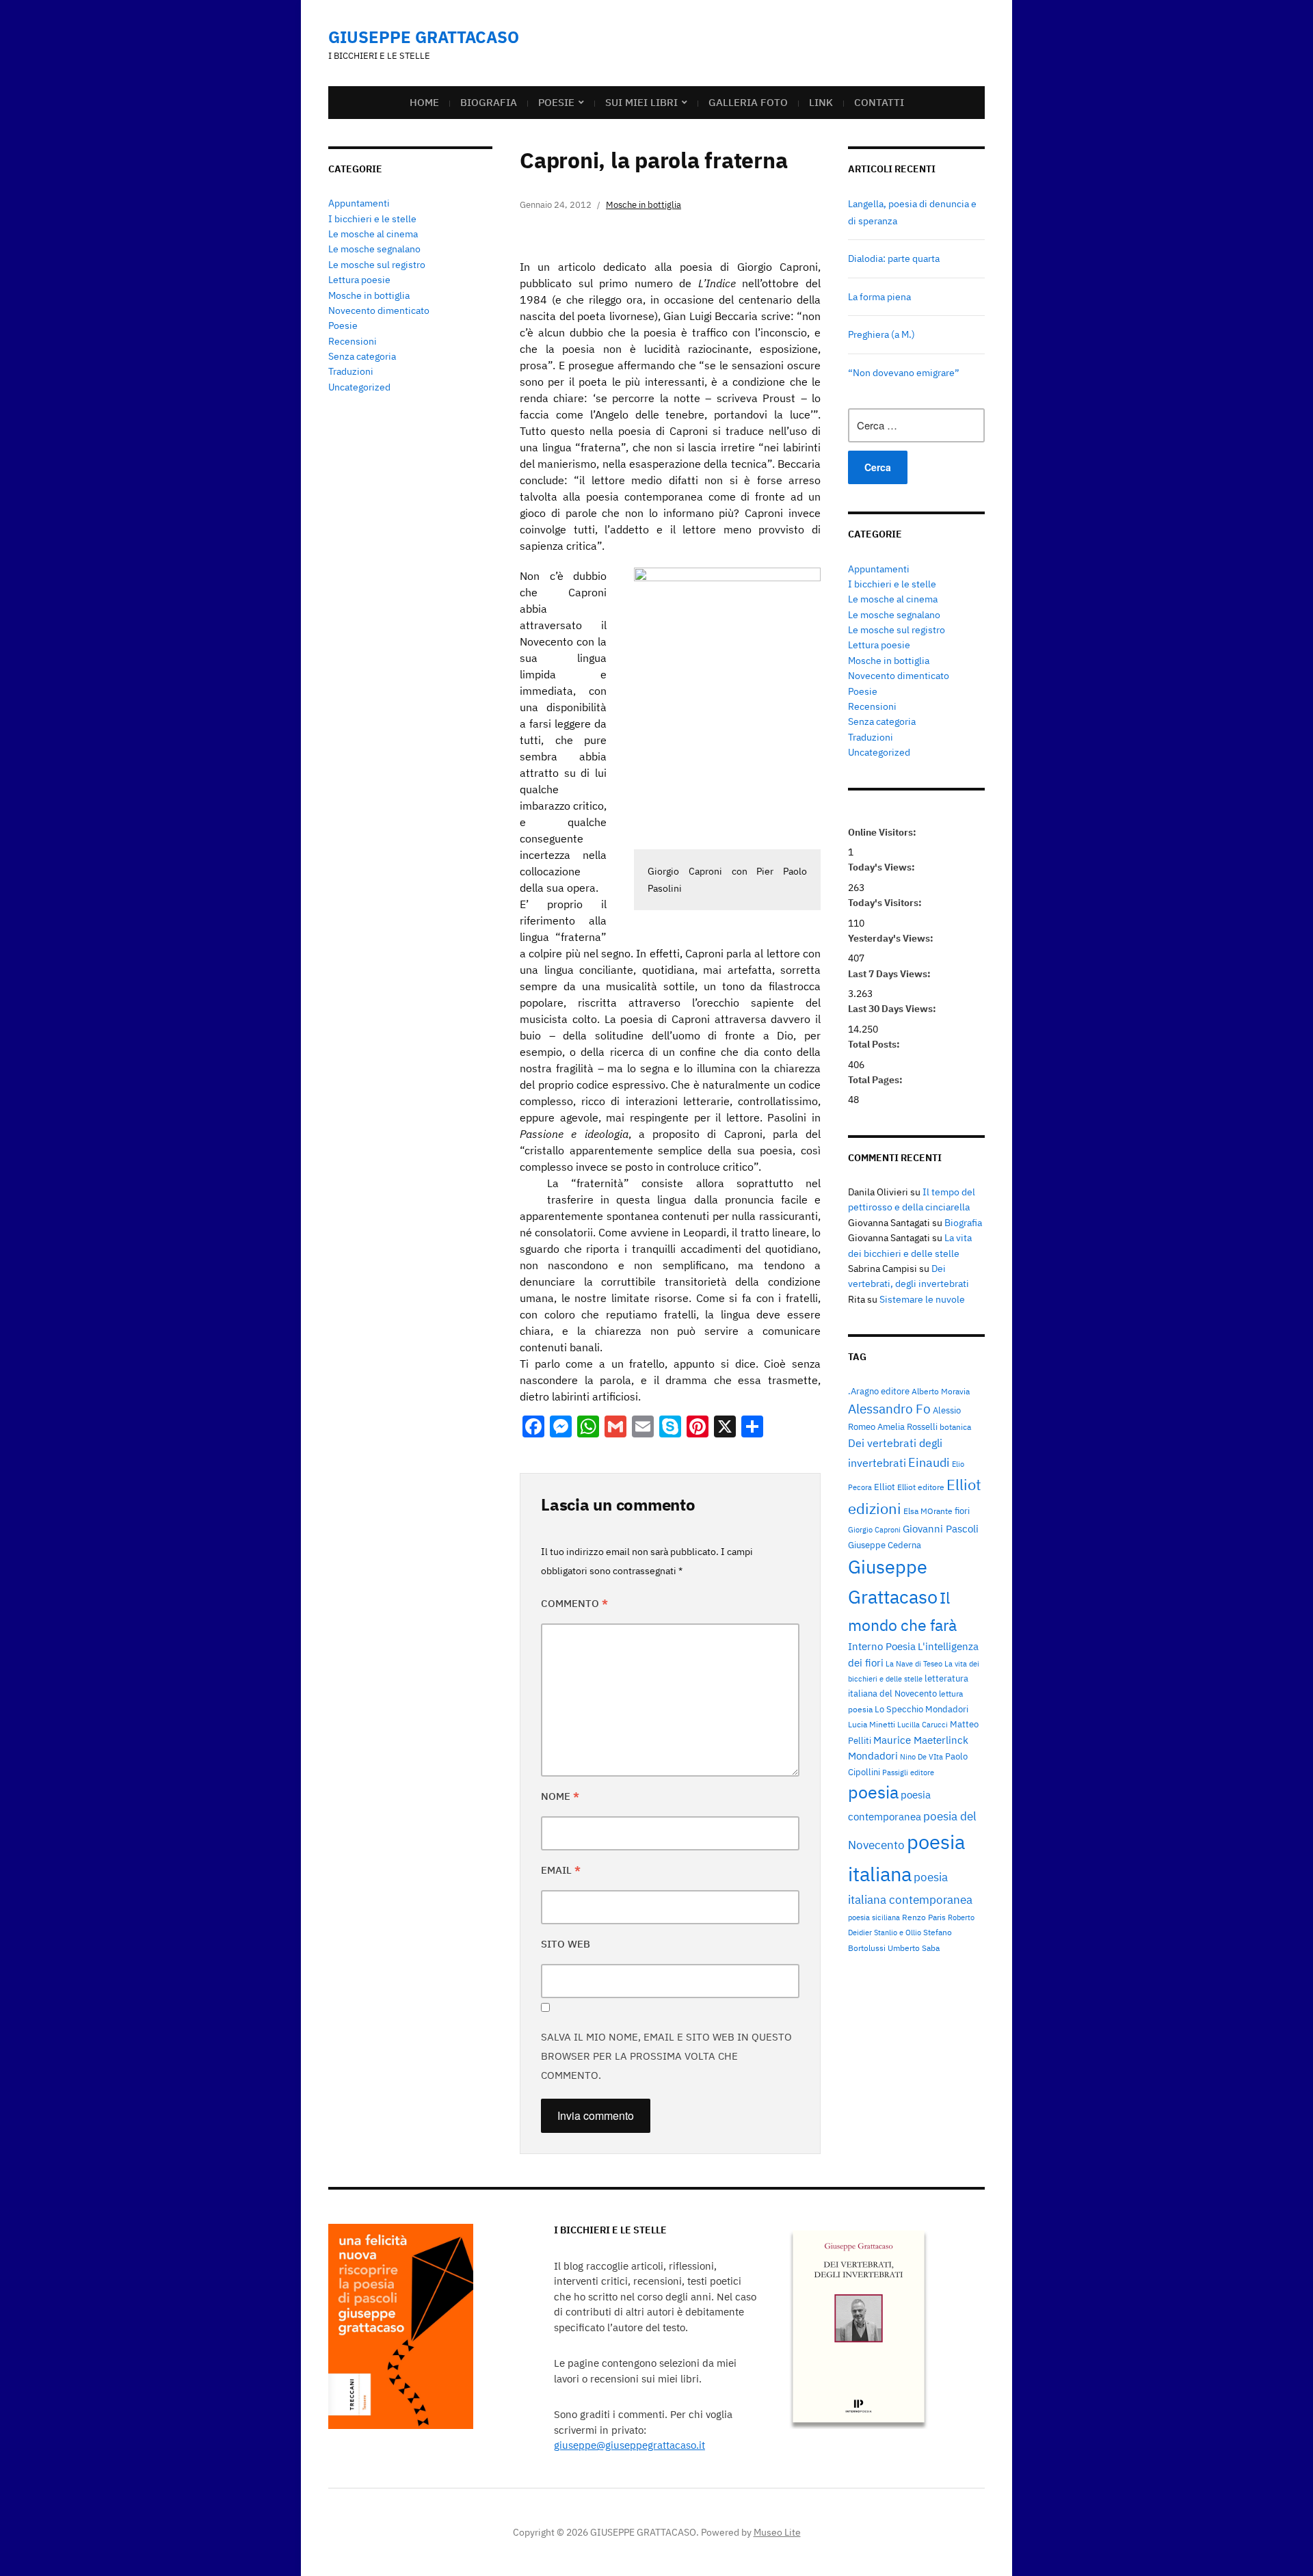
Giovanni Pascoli (941, 1529)
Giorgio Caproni (874, 1530)
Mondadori (873, 1756)
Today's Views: (883, 867)
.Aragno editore (879, 1391)
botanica (955, 1426)
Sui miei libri (641, 102)
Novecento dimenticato (379, 310)
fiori (962, 1511)
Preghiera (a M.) (881, 334)
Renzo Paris (924, 1917)
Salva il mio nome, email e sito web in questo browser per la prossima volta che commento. (666, 2056)
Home (424, 102)
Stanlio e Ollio (898, 1933)
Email (561, 1870)
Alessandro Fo (889, 1409)
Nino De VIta (921, 1757)
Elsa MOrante (928, 1511)
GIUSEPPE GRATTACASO (424, 37)
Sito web (566, 1944)
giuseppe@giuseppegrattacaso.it (629, 2445)
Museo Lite (777, 2532)
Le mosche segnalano (374, 249)
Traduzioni (351, 371)
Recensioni (353, 341)
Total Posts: (875, 1044)
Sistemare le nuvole (922, 1299)
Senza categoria (362, 356)
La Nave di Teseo (914, 1664)
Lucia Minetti (872, 1724)
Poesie (556, 102)
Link (821, 102)
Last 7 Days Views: (890, 974)
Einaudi (929, 1462)
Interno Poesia (882, 1646)
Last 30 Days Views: (893, 1009)
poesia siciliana (874, 1917)
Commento (574, 1603)
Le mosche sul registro (377, 265)
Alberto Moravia (941, 1391)
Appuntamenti (359, 203)
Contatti (879, 102)
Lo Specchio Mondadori (921, 1709)
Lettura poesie (359, 280)
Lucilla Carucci (923, 1725)
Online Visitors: (883, 832)
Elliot (885, 1487)
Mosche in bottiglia (369, 295)
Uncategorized (359, 387)
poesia (873, 1792)
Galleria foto (748, 102)
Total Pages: (876, 1080)
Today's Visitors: (886, 903)
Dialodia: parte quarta (894, 258)
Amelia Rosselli (907, 1426)
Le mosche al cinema (373, 234)
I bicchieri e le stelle (372, 219)
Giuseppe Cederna (885, 1545)
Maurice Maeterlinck (921, 1740)
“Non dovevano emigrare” (904, 373)
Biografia (489, 102)
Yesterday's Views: (892, 938)
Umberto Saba (914, 1948)
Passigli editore (908, 1772)
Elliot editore (921, 1487)
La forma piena (879, 297)
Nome (560, 1796)
